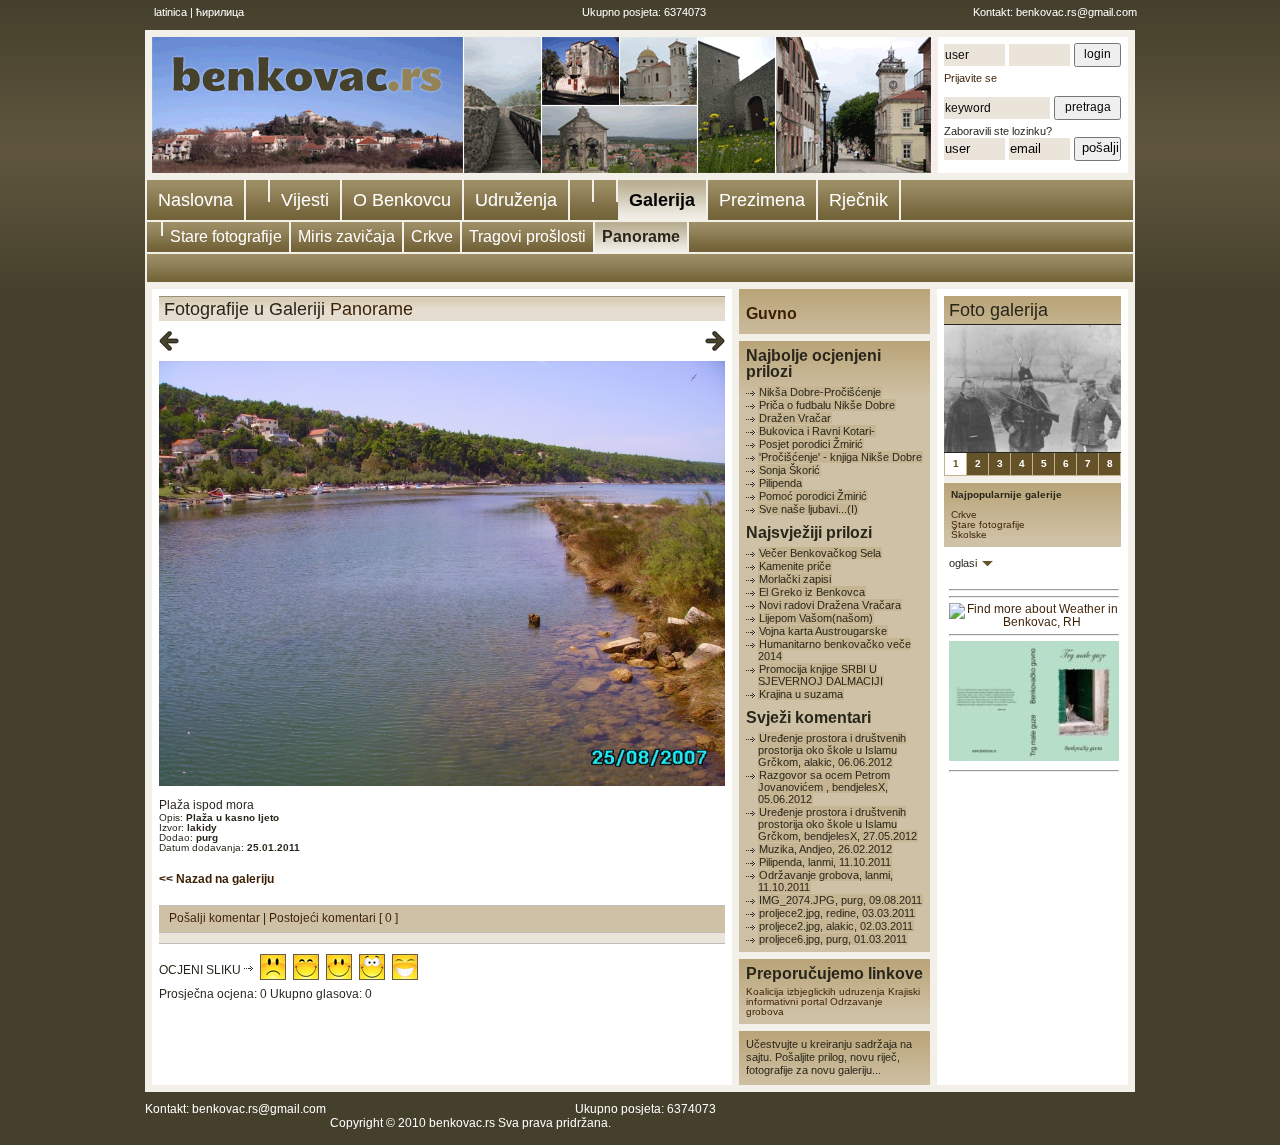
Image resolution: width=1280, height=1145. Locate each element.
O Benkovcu (402, 200)
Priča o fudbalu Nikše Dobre (827, 405)
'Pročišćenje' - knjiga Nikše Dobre (840, 457)
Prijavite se (970, 78)
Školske (969, 534)
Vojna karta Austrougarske (823, 631)
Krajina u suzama (801, 694)
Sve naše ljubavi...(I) (808, 509)
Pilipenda (780, 483)
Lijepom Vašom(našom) (816, 618)
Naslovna (195, 200)
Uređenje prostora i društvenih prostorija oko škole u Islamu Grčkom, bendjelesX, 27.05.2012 (837, 824)
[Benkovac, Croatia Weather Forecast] (1034, 622)
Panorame (641, 236)
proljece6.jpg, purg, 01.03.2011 (833, 939)
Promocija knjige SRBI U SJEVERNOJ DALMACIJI (820, 675)
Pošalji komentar (216, 918)
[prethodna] (169, 342)
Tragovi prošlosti (527, 236)
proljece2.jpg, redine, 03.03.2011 (837, 913)
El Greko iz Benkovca (812, 592)
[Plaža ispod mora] (442, 782)
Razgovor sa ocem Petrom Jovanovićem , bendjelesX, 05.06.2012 (824, 787)
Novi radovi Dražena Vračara (830, 605)
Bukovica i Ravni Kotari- (817, 431)
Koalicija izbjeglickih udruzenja (815, 991)
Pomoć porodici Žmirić (813, 496)
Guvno (771, 313)
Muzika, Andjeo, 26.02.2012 (825, 849)
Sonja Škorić (789, 470)
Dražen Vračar (795, 418)
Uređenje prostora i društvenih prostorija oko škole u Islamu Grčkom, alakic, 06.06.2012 (832, 750)
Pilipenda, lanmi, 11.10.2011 (825, 862)
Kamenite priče (795, 566)
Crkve (432, 236)
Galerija (662, 200)
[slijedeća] (715, 342)
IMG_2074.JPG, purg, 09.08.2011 (840, 900)
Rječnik (858, 200)
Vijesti (305, 200)
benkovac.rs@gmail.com (1076, 12)
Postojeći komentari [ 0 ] (333, 918)
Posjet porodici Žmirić (811, 444)
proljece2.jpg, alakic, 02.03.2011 (836, 926)
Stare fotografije (226, 236)
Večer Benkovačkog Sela (820, 553)
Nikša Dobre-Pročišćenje (820, 392)
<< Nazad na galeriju (216, 879)
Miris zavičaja (346, 236)
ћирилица (220, 12)
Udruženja (516, 200)
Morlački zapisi (795, 579)
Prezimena (762, 200)
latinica (170, 12)
